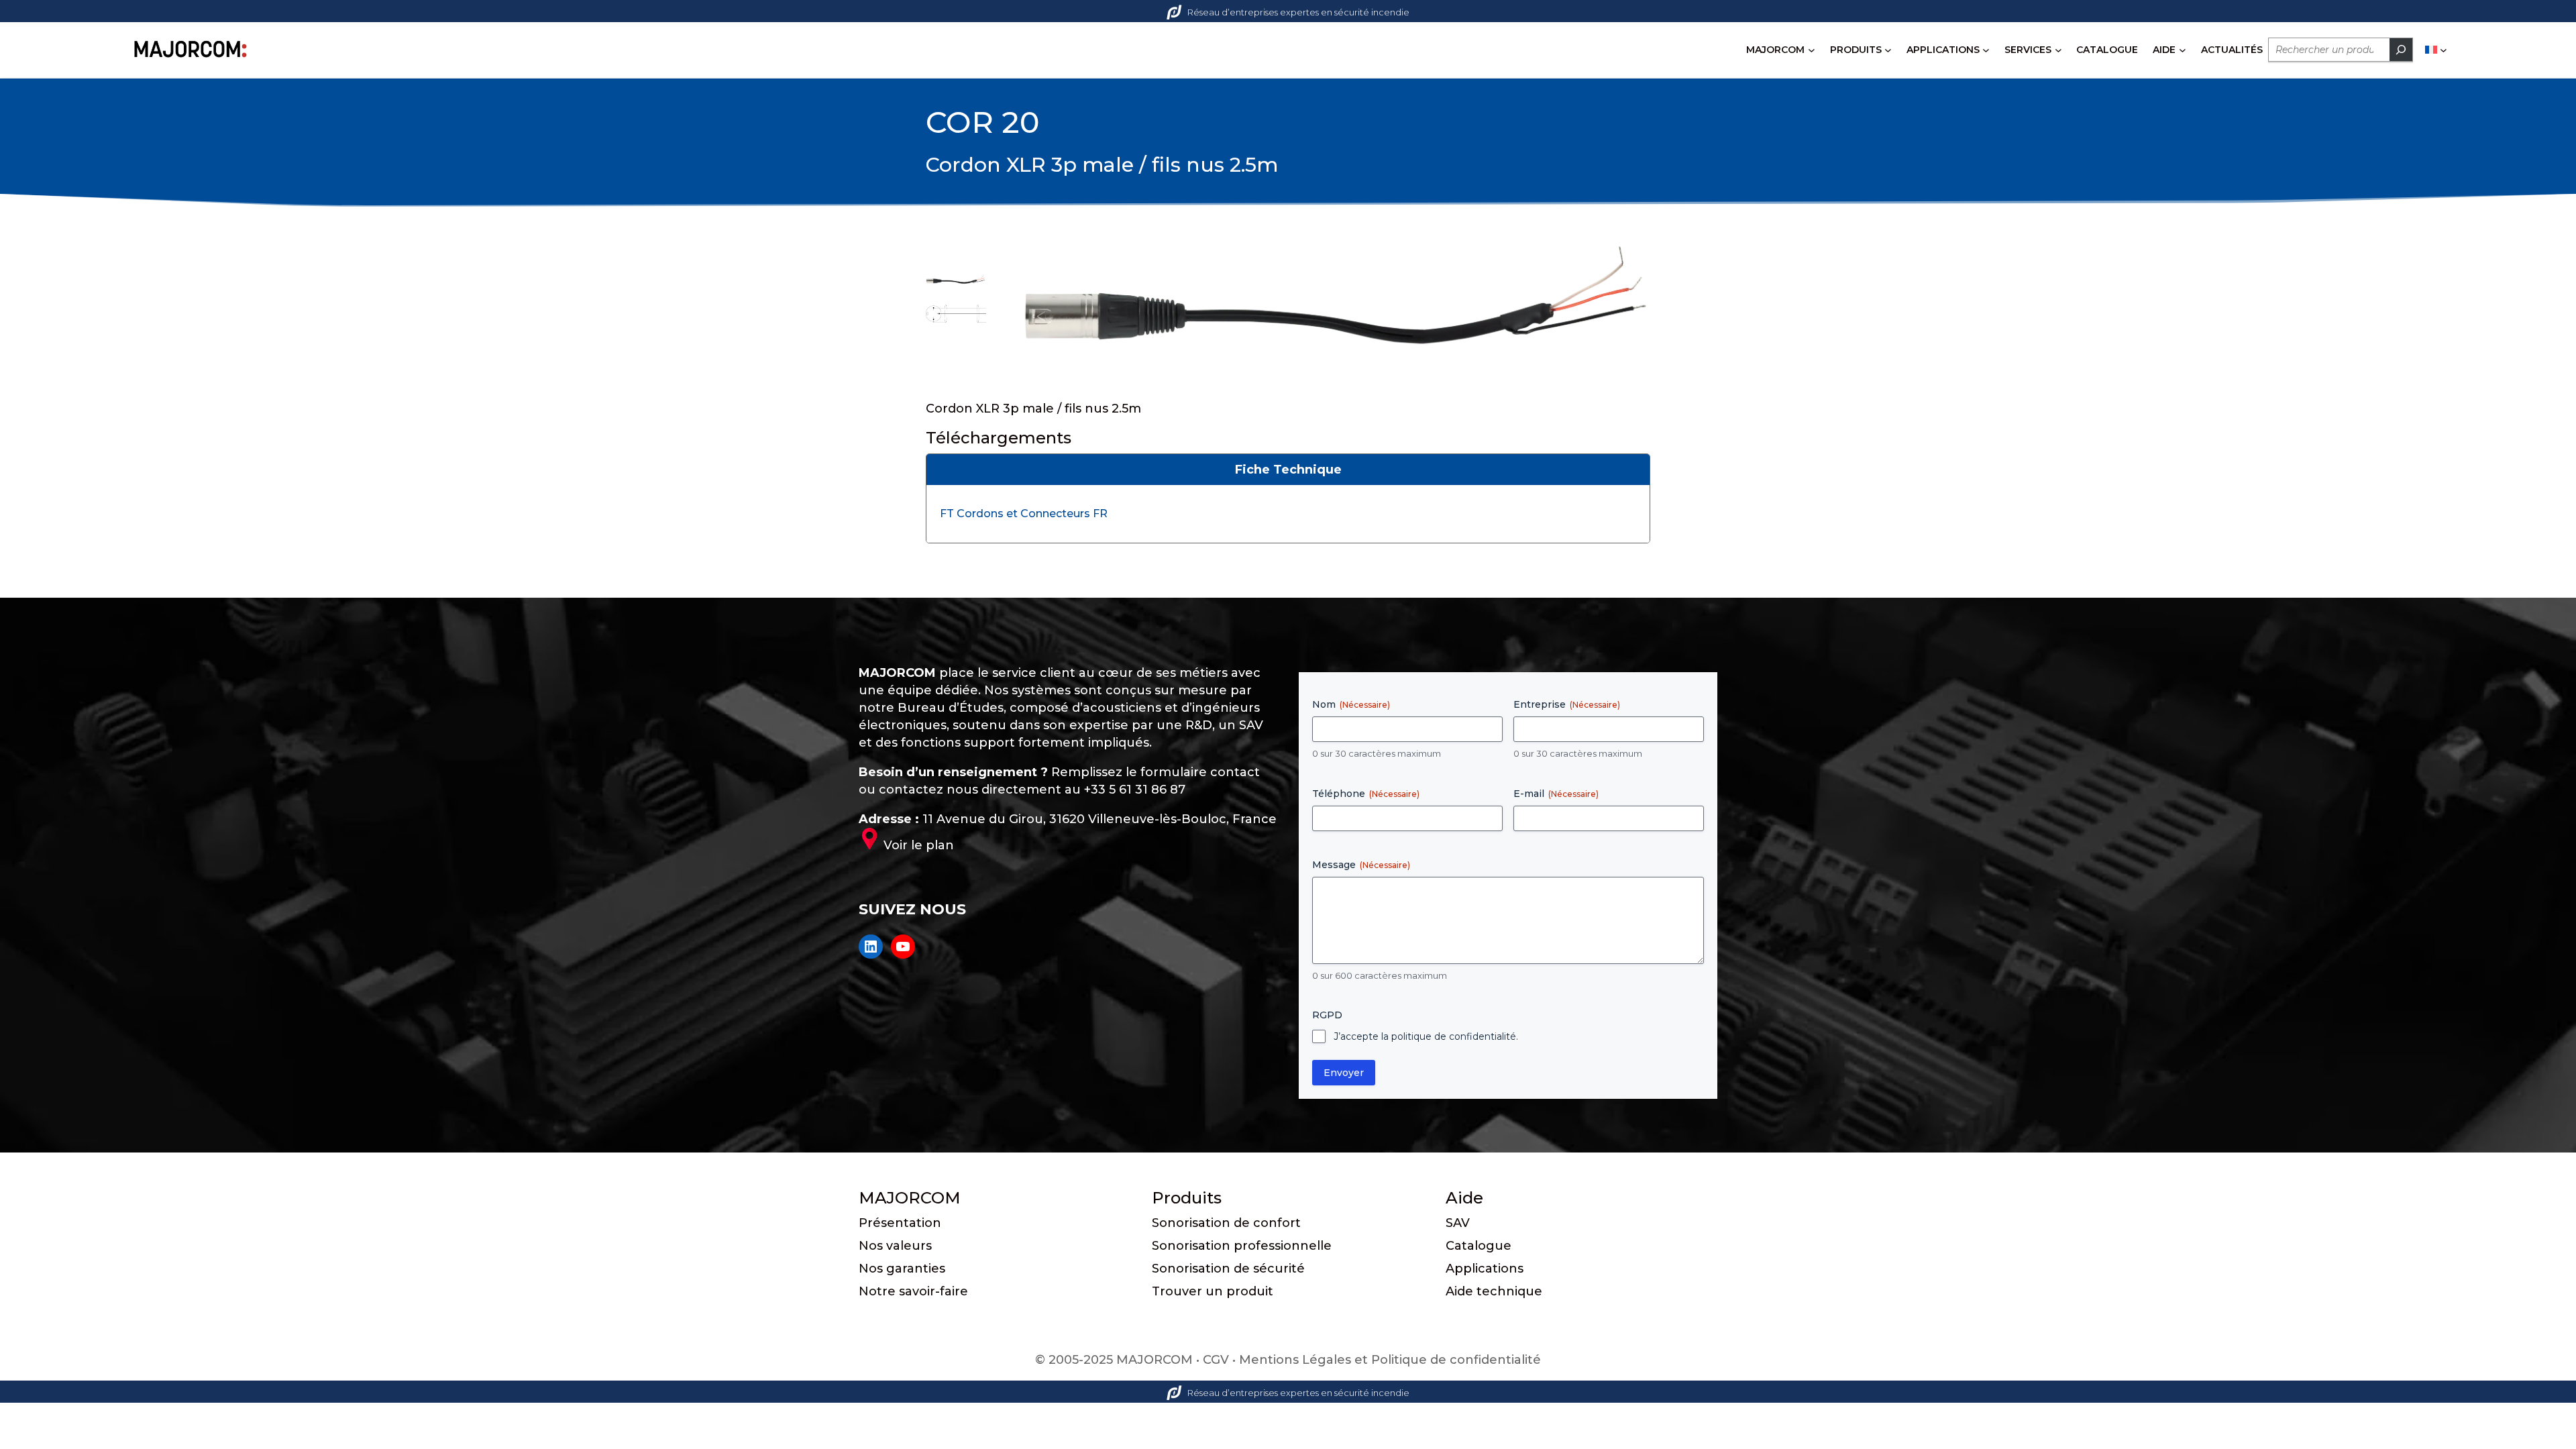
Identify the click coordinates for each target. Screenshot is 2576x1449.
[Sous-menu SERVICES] (2058, 50)
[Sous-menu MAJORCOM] (1812, 50)
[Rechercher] (2401, 50)
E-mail (1556, 794)
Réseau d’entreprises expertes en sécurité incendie (1298, 12)
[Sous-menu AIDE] (2183, 50)
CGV (1216, 1360)
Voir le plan (919, 845)
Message (1361, 865)
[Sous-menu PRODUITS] (1888, 50)
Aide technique (1494, 1291)
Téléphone (1366, 794)
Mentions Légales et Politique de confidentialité (1390, 1360)
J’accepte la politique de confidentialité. (1426, 1036)
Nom (1351, 704)
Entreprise (1567, 704)
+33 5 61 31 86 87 (1135, 790)
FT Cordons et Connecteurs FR (1024, 514)
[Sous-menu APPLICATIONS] (1986, 50)
